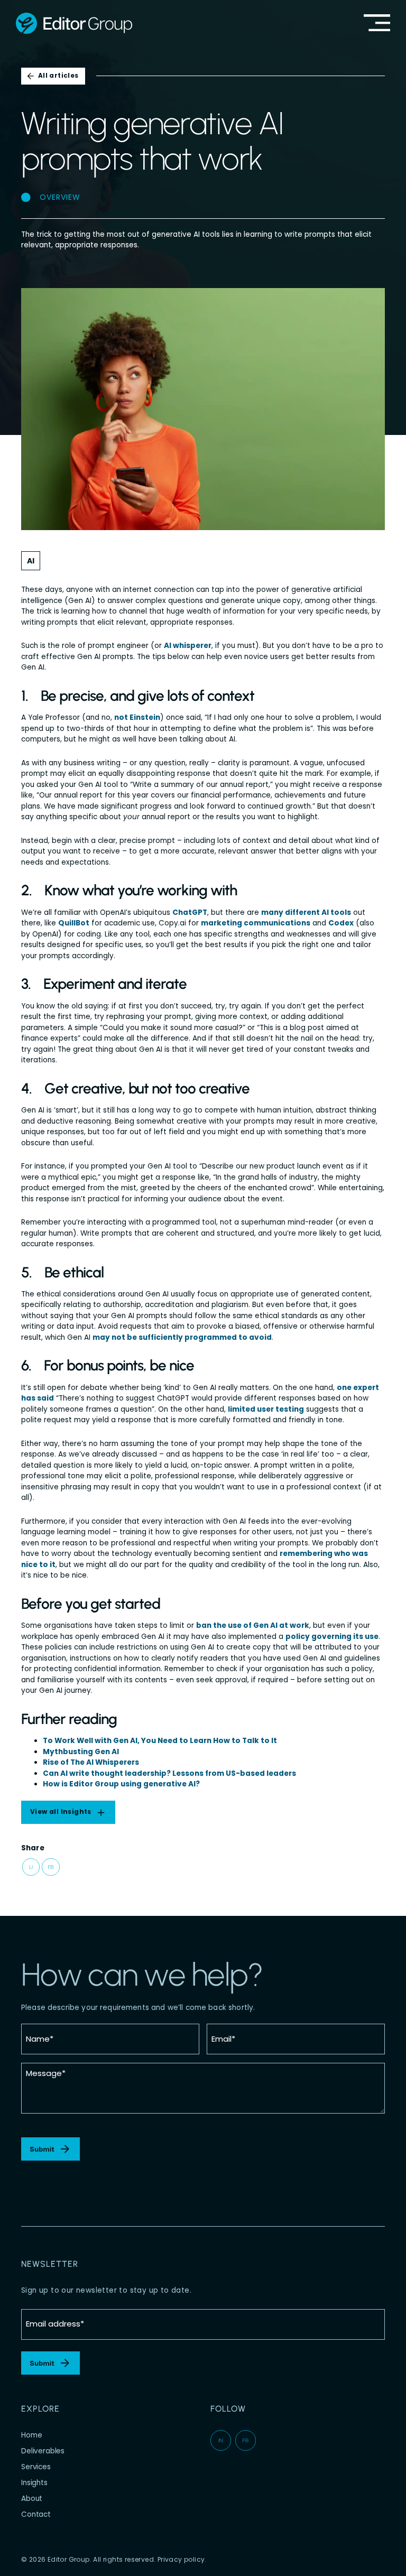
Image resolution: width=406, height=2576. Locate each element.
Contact (36, 2514)
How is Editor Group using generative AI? (121, 1784)
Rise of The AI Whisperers (91, 1762)
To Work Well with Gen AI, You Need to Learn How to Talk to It (160, 1741)
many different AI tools (306, 912)
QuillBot (74, 923)
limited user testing (266, 1409)
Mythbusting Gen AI (81, 1752)
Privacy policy (181, 2559)
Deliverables (43, 2451)
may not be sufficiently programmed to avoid (182, 1337)
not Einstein (137, 717)
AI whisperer (188, 646)
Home (31, 2435)
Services (36, 2467)
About (32, 2499)
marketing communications (256, 923)
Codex (341, 923)
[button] (31, 1868)
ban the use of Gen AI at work (253, 1625)
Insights (34, 2483)
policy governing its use (332, 1637)
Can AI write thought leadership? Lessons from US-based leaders (169, 1773)
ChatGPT (190, 912)
